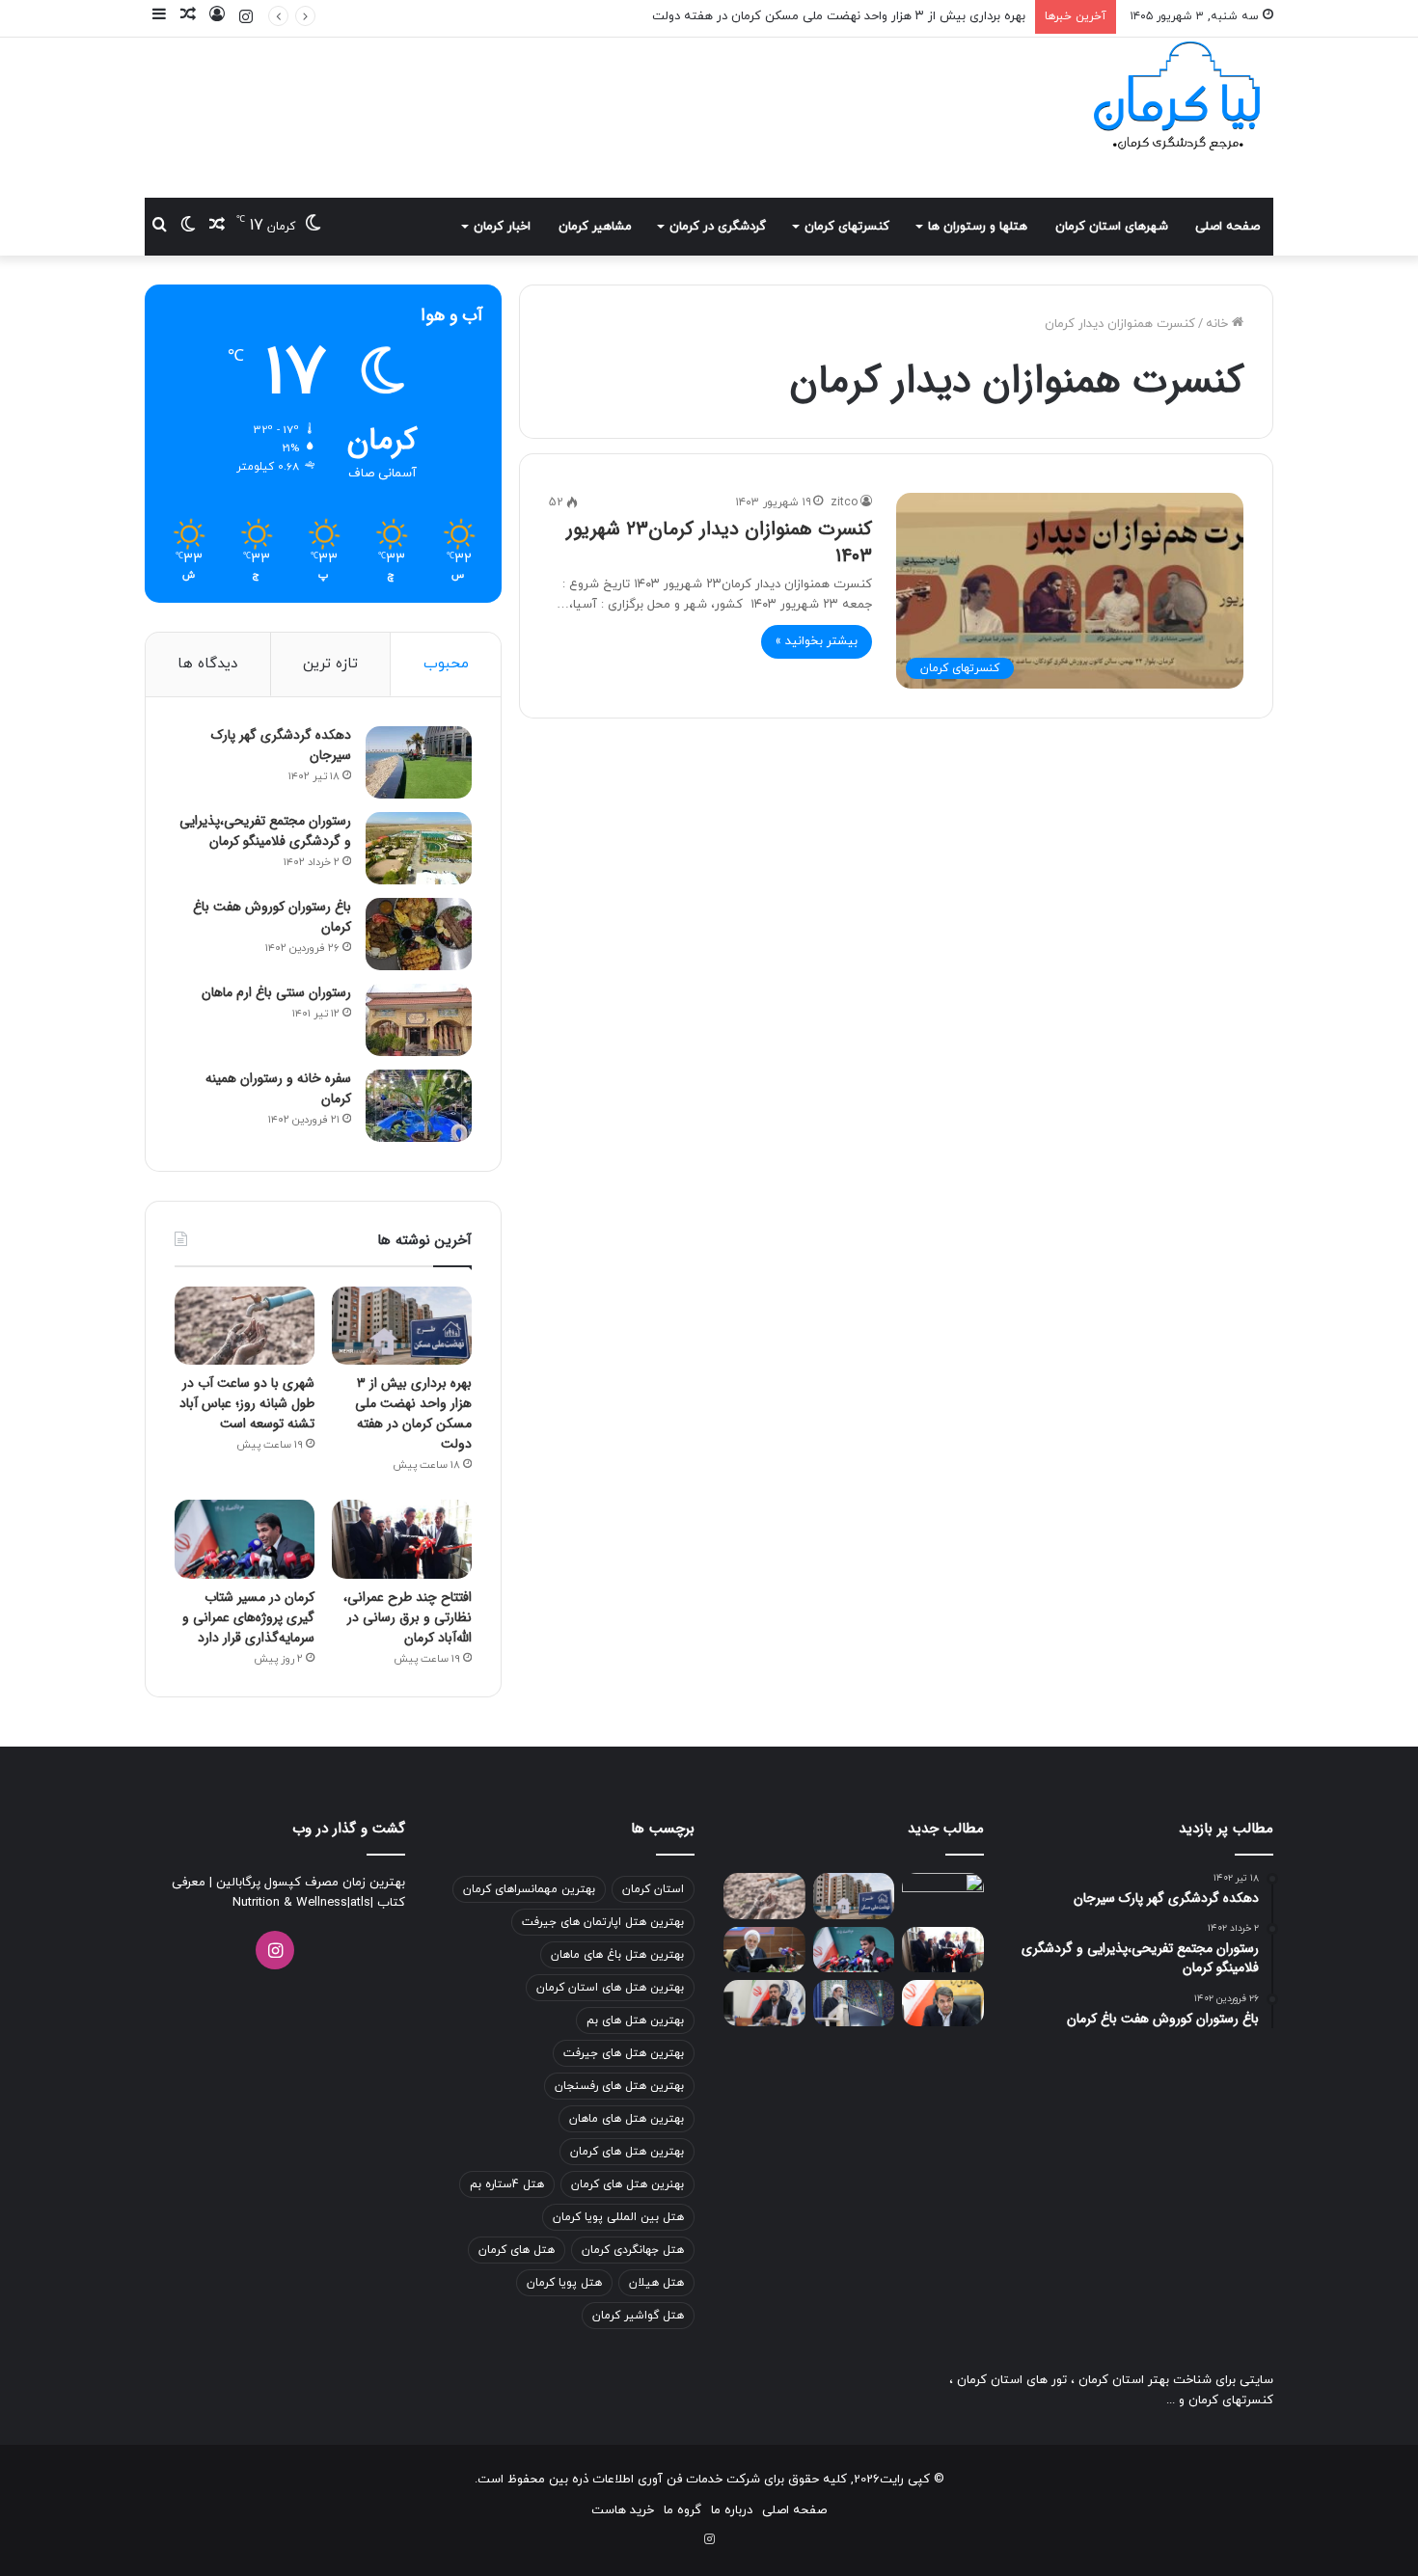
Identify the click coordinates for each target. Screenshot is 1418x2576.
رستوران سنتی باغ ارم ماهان (276, 992)
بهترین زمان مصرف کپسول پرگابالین (309, 1883)
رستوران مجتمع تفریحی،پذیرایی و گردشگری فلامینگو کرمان (265, 831)
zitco (844, 502)
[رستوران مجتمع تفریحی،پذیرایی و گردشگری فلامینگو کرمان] (419, 848)
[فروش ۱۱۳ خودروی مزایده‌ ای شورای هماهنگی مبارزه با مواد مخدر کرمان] (764, 1950)
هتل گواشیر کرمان (638, 2316)
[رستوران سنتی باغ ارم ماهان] (419, 1020)
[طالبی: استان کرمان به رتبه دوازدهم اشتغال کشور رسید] (943, 2003)
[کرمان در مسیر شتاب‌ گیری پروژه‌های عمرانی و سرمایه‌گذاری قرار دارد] (245, 1539)
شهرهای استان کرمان (1112, 227)
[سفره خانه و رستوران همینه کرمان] (419, 1106)
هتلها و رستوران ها (978, 227)
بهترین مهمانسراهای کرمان (529, 1889)
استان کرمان (653, 1889)
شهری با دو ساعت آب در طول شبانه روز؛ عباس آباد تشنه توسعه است (247, 1403)
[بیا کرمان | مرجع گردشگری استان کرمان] (1177, 98)
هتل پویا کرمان (564, 2283)
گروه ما (682, 2510)
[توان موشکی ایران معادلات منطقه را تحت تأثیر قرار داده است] (854, 2003)
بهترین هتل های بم (635, 2020)
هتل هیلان (656, 2283)
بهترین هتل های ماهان (627, 2119)
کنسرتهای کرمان (847, 227)
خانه (1219, 324)
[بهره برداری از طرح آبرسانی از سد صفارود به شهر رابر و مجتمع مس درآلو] (943, 1896)
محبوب (446, 664)
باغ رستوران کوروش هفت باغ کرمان (272, 917)
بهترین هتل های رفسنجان (619, 2086)
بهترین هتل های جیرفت (624, 2053)
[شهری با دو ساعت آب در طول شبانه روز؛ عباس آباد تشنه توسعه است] (245, 1326)
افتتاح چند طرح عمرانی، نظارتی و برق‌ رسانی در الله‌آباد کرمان (408, 1617)
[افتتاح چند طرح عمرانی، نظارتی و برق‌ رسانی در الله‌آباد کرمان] (402, 1539)
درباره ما (732, 2510)
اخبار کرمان (502, 227)
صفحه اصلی (1227, 227)
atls (360, 1903)
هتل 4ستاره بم (507, 2184)
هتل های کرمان (517, 2250)
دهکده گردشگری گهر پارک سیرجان (281, 745)
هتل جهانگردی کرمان (633, 2250)
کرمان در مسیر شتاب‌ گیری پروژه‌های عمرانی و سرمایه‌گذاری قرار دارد (248, 1617)
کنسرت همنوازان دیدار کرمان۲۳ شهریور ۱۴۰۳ (719, 542)
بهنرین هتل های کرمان (627, 2184)
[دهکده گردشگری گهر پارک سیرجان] (419, 762)
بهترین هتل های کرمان (627, 2152)
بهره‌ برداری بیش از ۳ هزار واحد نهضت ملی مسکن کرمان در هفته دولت (413, 1413)
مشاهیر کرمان (595, 227)
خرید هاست (623, 2510)
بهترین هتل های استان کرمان (610, 1988)
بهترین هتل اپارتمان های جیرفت (603, 1922)
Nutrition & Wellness (290, 1903)
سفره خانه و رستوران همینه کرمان (278, 1088)
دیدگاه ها (207, 664)
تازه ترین (330, 664)
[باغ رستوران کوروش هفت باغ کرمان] (419, 934)
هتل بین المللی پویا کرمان (618, 2217)
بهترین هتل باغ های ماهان (617, 1955)
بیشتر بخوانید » (817, 641)
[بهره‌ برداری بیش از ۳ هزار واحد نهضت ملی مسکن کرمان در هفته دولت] (402, 1326)
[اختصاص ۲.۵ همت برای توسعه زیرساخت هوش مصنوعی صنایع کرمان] (764, 2003)
